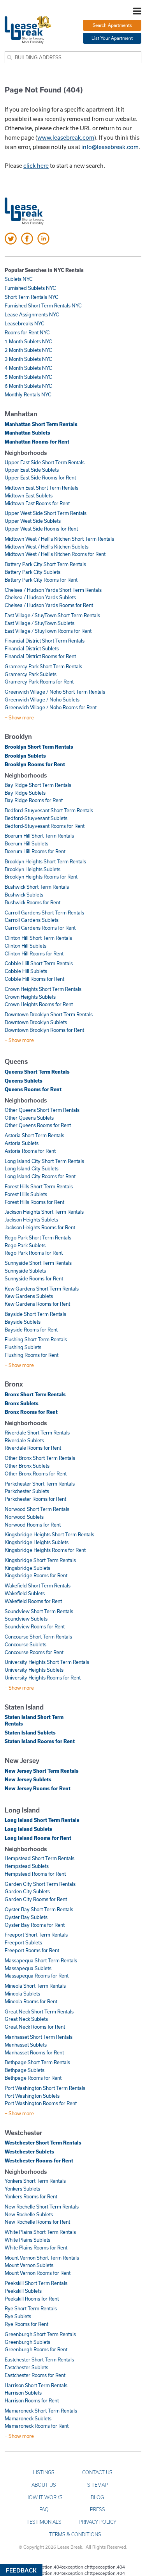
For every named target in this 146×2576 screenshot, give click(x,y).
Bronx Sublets (22, 1403)
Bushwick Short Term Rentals (37, 887)
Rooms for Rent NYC (27, 332)
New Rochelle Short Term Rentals (42, 2207)
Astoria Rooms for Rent (30, 1151)
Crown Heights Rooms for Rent (39, 1004)
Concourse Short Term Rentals (38, 1637)
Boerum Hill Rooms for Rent (35, 851)
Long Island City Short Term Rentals (44, 1161)
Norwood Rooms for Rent (33, 1525)
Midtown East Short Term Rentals (41, 488)
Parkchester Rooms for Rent (35, 1499)
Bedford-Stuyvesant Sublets (36, 818)
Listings (44, 2472)
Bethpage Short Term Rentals (37, 2062)
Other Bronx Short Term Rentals (40, 1458)
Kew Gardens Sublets (29, 1296)
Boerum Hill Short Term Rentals (39, 836)
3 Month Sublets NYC (28, 359)
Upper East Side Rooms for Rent (40, 478)
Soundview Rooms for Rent (35, 1626)
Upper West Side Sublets (33, 521)
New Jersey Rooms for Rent (38, 1788)
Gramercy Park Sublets (31, 674)
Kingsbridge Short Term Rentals (40, 1560)
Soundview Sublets (26, 1619)
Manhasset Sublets (26, 2045)
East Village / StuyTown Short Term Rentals (52, 615)
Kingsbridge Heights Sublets (37, 1542)
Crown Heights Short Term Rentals (43, 989)
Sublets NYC (19, 279)
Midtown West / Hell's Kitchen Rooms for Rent (55, 554)
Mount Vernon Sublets (29, 2265)
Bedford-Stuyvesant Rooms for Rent (45, 826)
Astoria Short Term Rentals (34, 1135)
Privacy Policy (98, 2522)
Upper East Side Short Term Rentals (45, 462)
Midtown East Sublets (29, 495)
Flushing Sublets (23, 1347)
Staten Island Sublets (30, 1733)
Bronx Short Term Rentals (35, 1394)
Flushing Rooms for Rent (32, 1355)
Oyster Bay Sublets (26, 1917)
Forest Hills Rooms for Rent (34, 1202)
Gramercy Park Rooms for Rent (39, 682)
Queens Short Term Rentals (37, 1072)
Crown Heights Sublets (30, 997)
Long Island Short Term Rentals (42, 1820)
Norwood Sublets (24, 1517)
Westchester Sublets (29, 2152)
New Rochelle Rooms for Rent (37, 2222)
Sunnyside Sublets (25, 1271)
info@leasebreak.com (110, 147)
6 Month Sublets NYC (28, 386)
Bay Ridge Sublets (25, 793)
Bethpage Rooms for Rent (33, 2078)
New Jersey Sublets (28, 1779)
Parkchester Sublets (27, 1491)
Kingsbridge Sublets (27, 1568)
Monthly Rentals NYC (28, 394)
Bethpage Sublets (25, 2070)
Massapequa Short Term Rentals (41, 1960)
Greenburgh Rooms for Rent (36, 2349)
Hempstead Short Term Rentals (40, 1858)
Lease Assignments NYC (32, 314)
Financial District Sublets (32, 648)
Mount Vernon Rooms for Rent (38, 2273)
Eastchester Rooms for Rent (35, 2375)
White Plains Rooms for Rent (36, 2248)
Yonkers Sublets (22, 2189)
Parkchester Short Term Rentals (40, 1484)
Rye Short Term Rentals (31, 2308)
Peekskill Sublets (23, 2291)
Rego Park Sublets (25, 1245)
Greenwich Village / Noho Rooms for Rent (51, 707)
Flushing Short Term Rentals (36, 1339)
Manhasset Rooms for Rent (34, 2052)
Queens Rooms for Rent (33, 1089)
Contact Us (97, 2472)
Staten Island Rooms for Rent (40, 1741)
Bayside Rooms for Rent (31, 1330)
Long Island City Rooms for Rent (40, 1176)
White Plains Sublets (27, 2240)
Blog (97, 2497)
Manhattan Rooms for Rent (37, 442)
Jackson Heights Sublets (31, 1220)
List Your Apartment (112, 38)
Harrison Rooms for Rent (32, 2400)
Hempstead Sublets (27, 1866)
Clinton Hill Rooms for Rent (34, 953)
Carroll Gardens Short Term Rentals (44, 913)
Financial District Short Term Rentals (45, 641)
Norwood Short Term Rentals (37, 1509)
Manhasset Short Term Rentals (39, 2037)
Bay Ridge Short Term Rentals (38, 785)
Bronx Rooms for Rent (31, 1412)
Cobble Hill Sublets (26, 971)
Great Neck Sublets (26, 2019)
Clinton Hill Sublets (26, 946)
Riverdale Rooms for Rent (33, 1448)
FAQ (44, 2509)
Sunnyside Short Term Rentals (38, 1263)
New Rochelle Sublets (29, 2214)
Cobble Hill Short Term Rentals (39, 963)
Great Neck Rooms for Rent (35, 2027)
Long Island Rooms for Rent (38, 1838)
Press (98, 2509)
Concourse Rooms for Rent (34, 1652)
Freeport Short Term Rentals (36, 1935)
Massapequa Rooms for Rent (37, 1976)
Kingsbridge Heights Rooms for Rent (45, 1550)
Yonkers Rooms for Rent (31, 2196)
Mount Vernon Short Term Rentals (42, 2258)
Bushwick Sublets (24, 895)
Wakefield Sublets (25, 1593)
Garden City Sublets (27, 1891)
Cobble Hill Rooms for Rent (34, 979)
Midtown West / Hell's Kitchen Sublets (47, 547)
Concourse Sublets (26, 1644)
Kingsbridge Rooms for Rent (36, 1575)
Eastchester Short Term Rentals (39, 2359)
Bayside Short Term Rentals (35, 1314)
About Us (44, 2485)
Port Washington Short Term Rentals (45, 2088)
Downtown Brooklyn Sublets (36, 1022)
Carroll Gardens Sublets (32, 920)
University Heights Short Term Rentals (47, 1662)
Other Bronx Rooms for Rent (36, 1474)
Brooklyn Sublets (25, 756)
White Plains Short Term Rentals (40, 2232)
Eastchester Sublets (26, 2367)
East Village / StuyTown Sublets (40, 623)
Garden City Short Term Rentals (40, 1884)
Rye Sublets (18, 2316)
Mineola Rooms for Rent (31, 2001)
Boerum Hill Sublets (26, 843)
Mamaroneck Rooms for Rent (37, 2426)
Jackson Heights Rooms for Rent (40, 1227)
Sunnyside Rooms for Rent (34, 1278)
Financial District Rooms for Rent (40, 656)
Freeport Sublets (23, 1942)
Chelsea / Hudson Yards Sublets (40, 597)
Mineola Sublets (22, 1994)
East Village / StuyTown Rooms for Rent (48, 631)
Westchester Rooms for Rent (39, 2161)
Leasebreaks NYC (25, 323)
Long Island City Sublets (32, 1168)
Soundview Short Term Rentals (39, 1611)
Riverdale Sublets (24, 1440)
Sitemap (98, 2485)
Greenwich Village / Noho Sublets (42, 699)
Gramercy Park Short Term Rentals (43, 666)
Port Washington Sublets (32, 2096)
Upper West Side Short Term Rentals (46, 513)
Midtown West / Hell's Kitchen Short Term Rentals (59, 539)
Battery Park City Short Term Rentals (45, 564)
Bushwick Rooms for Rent (33, 902)
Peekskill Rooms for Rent (32, 2299)
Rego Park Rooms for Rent (34, 1253)
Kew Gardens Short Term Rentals (42, 1289)
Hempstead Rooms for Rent (35, 1874)
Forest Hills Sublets (26, 1194)
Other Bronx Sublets (27, 1466)
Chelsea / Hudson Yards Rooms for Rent (49, 605)
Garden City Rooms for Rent (36, 1899)
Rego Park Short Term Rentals (38, 1237)
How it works (44, 2497)
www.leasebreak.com (66, 137)
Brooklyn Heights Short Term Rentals (45, 861)
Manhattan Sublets (27, 433)
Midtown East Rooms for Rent (37, 503)
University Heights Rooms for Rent (43, 1678)
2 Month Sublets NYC (28, 350)
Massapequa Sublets (28, 1968)
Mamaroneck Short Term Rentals (41, 2411)
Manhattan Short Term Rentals (41, 424)
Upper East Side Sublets (32, 470)
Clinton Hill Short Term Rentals (38, 938)
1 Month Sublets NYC (28, 341)
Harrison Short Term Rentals (36, 2385)
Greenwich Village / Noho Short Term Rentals (55, 692)
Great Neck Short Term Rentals (39, 2011)
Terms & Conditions (75, 2534)
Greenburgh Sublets (27, 2342)
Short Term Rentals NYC (32, 297)
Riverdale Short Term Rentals (37, 1433)
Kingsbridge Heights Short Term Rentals (49, 1534)
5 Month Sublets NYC (28, 377)
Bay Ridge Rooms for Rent (34, 800)
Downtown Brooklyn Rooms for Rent (44, 1030)
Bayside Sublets (23, 1322)
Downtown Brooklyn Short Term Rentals (49, 1014)
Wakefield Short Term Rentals (38, 1585)
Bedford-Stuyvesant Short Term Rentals (49, 810)
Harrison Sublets (23, 2393)
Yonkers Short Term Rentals (35, 2181)
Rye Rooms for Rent (26, 2324)
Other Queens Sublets (29, 1118)
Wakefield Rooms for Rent (33, 1601)
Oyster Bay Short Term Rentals (39, 1909)
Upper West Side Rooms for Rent (41, 529)
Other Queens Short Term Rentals (42, 1110)
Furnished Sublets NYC (30, 288)
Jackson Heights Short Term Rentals (44, 1212)
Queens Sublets (24, 1081)
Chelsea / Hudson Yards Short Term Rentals (53, 590)
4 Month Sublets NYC (28, 368)
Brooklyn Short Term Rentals (39, 747)
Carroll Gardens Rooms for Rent (40, 928)
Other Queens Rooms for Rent (38, 1125)
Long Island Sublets (28, 1829)
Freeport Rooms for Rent (32, 1950)
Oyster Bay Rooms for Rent (35, 1925)
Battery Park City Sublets (33, 572)
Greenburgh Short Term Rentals (40, 2334)
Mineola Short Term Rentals (35, 1986)
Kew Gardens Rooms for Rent (37, 1304)
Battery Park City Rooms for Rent (41, 580)
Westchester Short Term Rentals (43, 2143)
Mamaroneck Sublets (28, 2418)
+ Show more (19, 717)
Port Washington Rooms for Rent (41, 2103)
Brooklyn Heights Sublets (33, 869)
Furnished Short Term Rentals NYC (43, 305)
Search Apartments (112, 25)
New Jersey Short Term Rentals (42, 1771)
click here (36, 165)
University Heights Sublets (34, 1670)
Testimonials (44, 2522)
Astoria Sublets (22, 1143)
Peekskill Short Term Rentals (36, 2283)
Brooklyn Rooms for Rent (35, 764)
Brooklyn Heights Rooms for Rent (41, 877)
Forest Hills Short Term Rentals (39, 1186)
